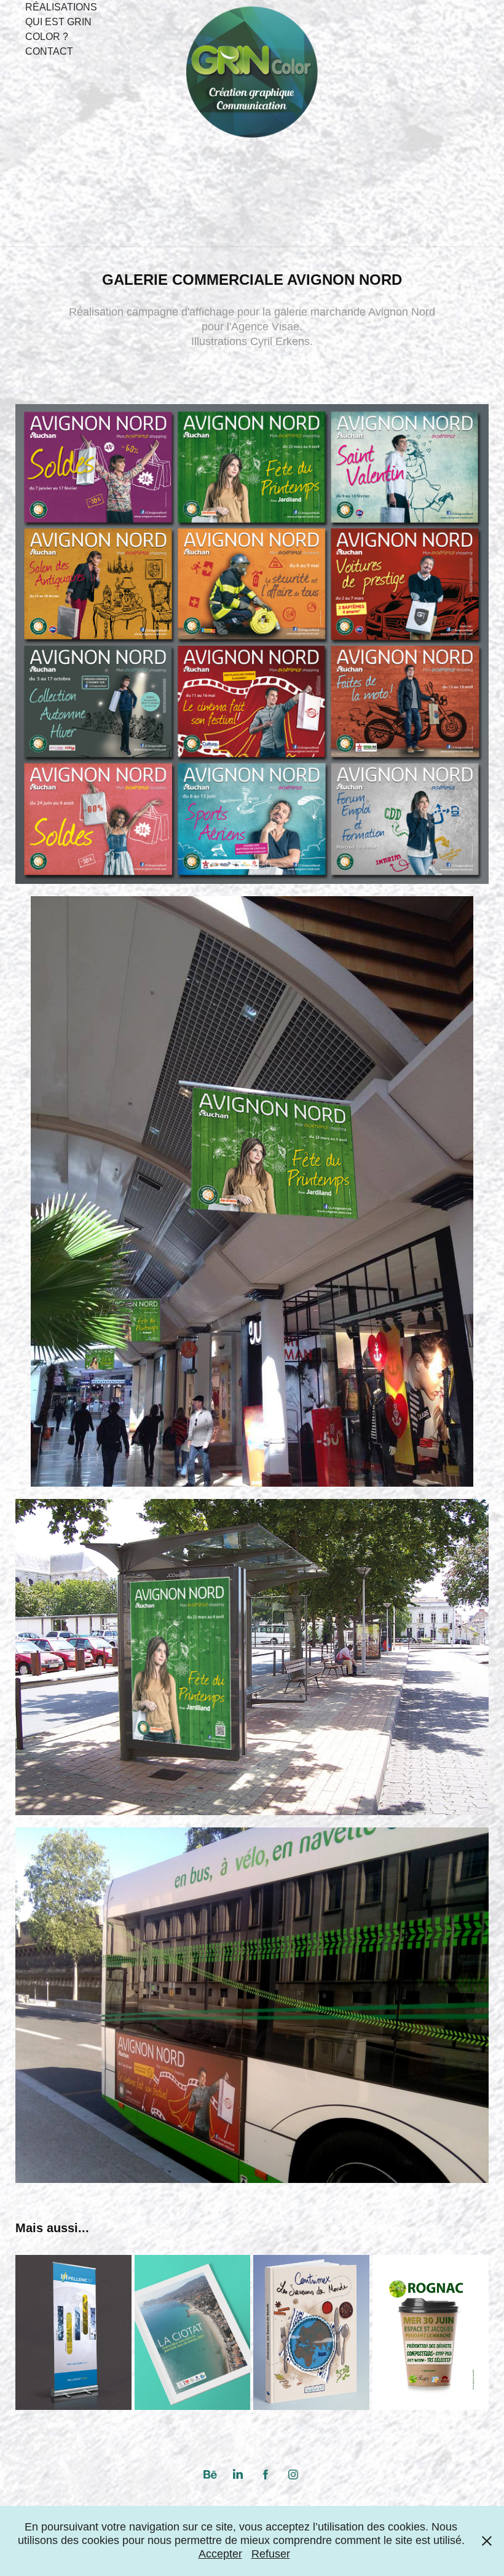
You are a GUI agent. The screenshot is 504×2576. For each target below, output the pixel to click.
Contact (49, 51)
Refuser (271, 2554)
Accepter (220, 2554)
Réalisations (61, 7)
